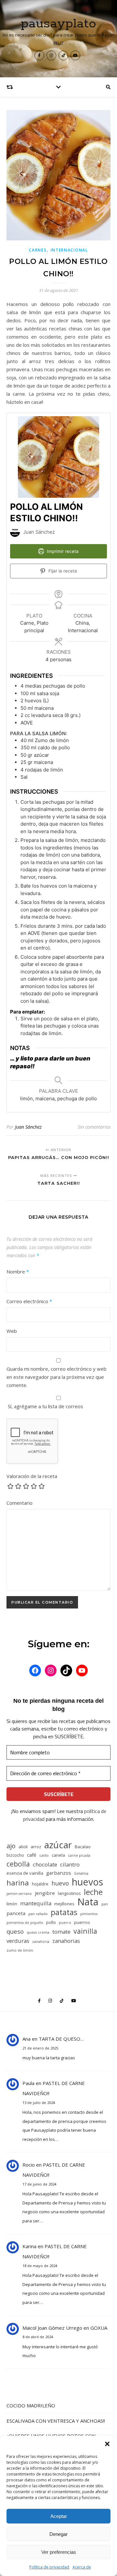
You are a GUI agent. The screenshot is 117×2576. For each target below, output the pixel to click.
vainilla (85, 1931)
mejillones (64, 1904)
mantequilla (36, 1903)
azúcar (58, 1845)
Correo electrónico (29, 1301)
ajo (11, 1846)
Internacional (69, 250)
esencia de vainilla (25, 1873)
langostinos (69, 1893)
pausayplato (58, 24)
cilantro (70, 1864)
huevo (60, 1883)
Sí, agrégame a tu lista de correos (45, 1406)
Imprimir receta (62, 551)
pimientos (89, 1914)
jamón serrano (19, 1894)
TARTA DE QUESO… (61, 2039)
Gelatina (81, 1873)
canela (58, 1855)
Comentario (19, 1503)
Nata (88, 1902)
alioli (23, 1847)
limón (12, 1904)
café (32, 1855)
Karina (29, 2246)
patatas (64, 1912)
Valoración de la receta (32, 1476)
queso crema (38, 1932)
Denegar (58, 2534)
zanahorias (66, 1941)
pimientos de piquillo (25, 1923)
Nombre (18, 1272)
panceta (16, 1913)
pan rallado (38, 1914)
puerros (82, 1922)
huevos (87, 1882)
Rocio (29, 2165)
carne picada (79, 1855)
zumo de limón (20, 1950)
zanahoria (41, 1942)
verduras (18, 1941)
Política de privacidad (49, 2567)
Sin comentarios (94, 1127)
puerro (65, 1923)
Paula (28, 2083)
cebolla (18, 1864)
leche (93, 1892)
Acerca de (82, 2567)
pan (105, 1904)
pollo (51, 1922)
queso (15, 1931)
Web (12, 1331)
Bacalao (83, 1847)
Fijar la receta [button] (62, 571)
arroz (36, 1847)
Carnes (38, 250)
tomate (61, 1932)
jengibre (45, 1893)
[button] (107, 2444)
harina (18, 1883)
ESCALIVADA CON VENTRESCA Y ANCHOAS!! (56, 2421)
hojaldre (40, 1884)
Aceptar (59, 2516)
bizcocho (15, 1855)
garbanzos (59, 1873)
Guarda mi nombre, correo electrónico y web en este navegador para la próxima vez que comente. (57, 1377)
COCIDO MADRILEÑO (31, 2405)
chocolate (45, 1864)
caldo (44, 1855)
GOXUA (99, 2328)
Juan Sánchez (28, 1127)
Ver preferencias (59, 2552)
